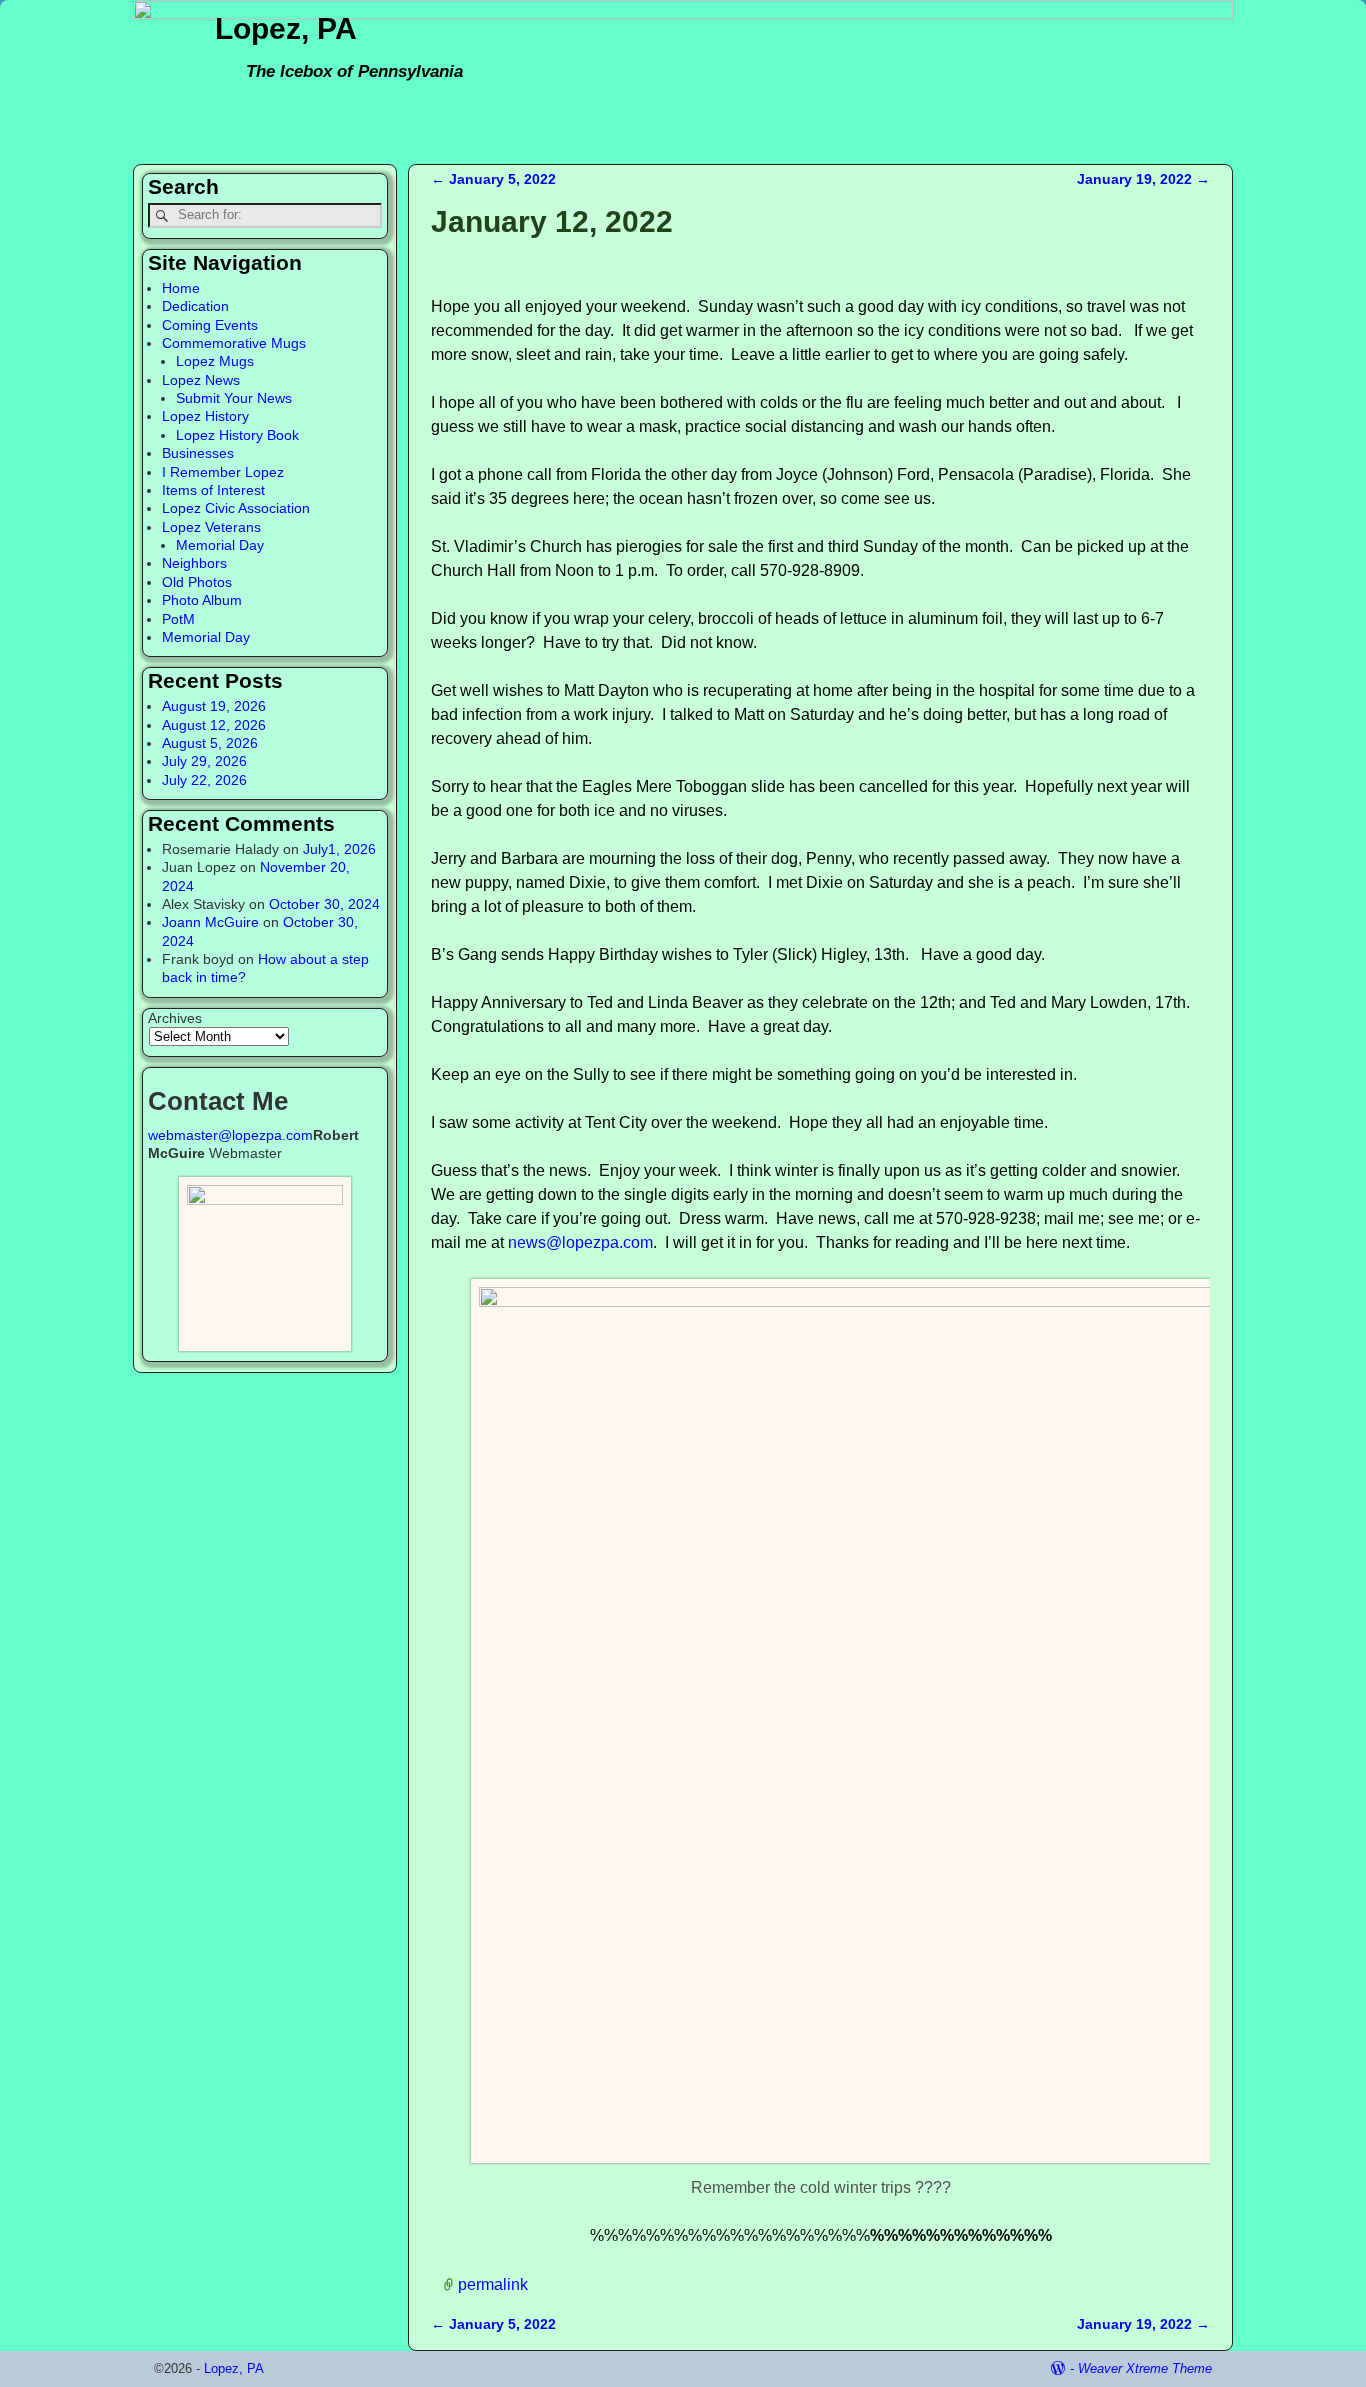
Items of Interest (213, 490)
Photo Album (202, 600)
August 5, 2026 (210, 743)
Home (181, 288)
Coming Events (210, 325)
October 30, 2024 (324, 904)
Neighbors (194, 563)
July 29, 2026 (204, 761)
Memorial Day (220, 545)
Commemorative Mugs (234, 343)
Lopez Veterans (211, 527)
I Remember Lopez (223, 472)
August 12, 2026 (214, 725)
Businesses (198, 453)
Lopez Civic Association (236, 508)
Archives (175, 1018)
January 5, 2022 (493, 179)
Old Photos (197, 582)
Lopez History (205, 416)
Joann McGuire (210, 922)
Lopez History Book (237, 435)
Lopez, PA (286, 28)
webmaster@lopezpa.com (230, 1135)
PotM (178, 619)
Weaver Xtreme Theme (1145, 2368)
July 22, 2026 (204, 780)
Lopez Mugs (215, 361)
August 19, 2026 (214, 706)
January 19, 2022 (1143, 179)
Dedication (195, 306)
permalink (493, 2284)
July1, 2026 (339, 849)
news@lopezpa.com (580, 1242)
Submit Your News (234, 398)
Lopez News (201, 380)
